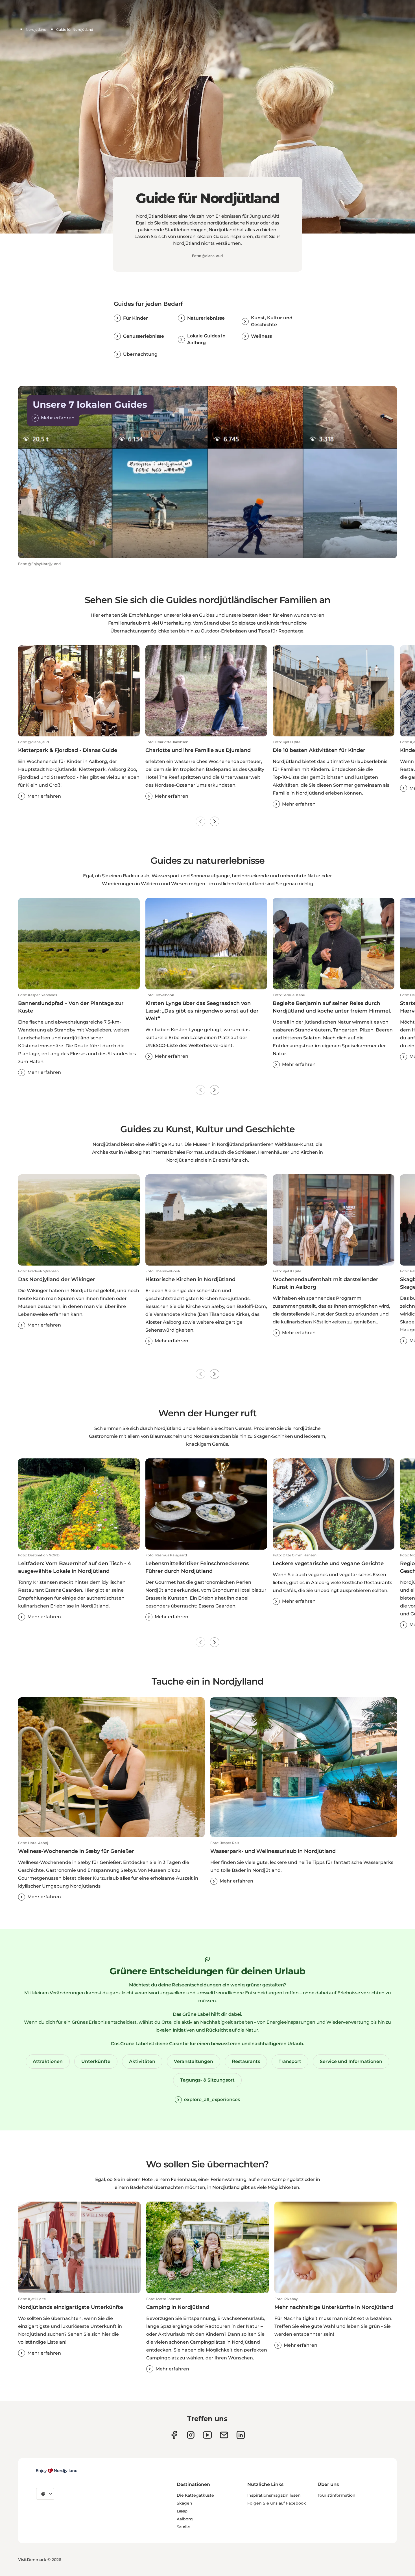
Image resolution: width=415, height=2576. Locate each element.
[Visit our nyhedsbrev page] (224, 2435)
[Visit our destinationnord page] (241, 2435)
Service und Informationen (351, 2061)
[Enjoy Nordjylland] (57, 2471)
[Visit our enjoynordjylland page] (174, 2435)
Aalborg (185, 2519)
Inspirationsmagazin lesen (274, 2495)
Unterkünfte (96, 2061)
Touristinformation (337, 2495)
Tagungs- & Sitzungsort (207, 2080)
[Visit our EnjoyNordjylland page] (207, 2435)
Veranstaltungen (194, 2061)
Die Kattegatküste (195, 2495)
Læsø (182, 2511)
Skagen (184, 2503)
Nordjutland (36, 30)
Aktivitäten (142, 2061)
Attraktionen (48, 2061)
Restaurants (246, 2061)
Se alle (183, 2527)
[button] (79, 770)
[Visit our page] (191, 2435)
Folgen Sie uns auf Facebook (277, 2503)
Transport (290, 2061)
